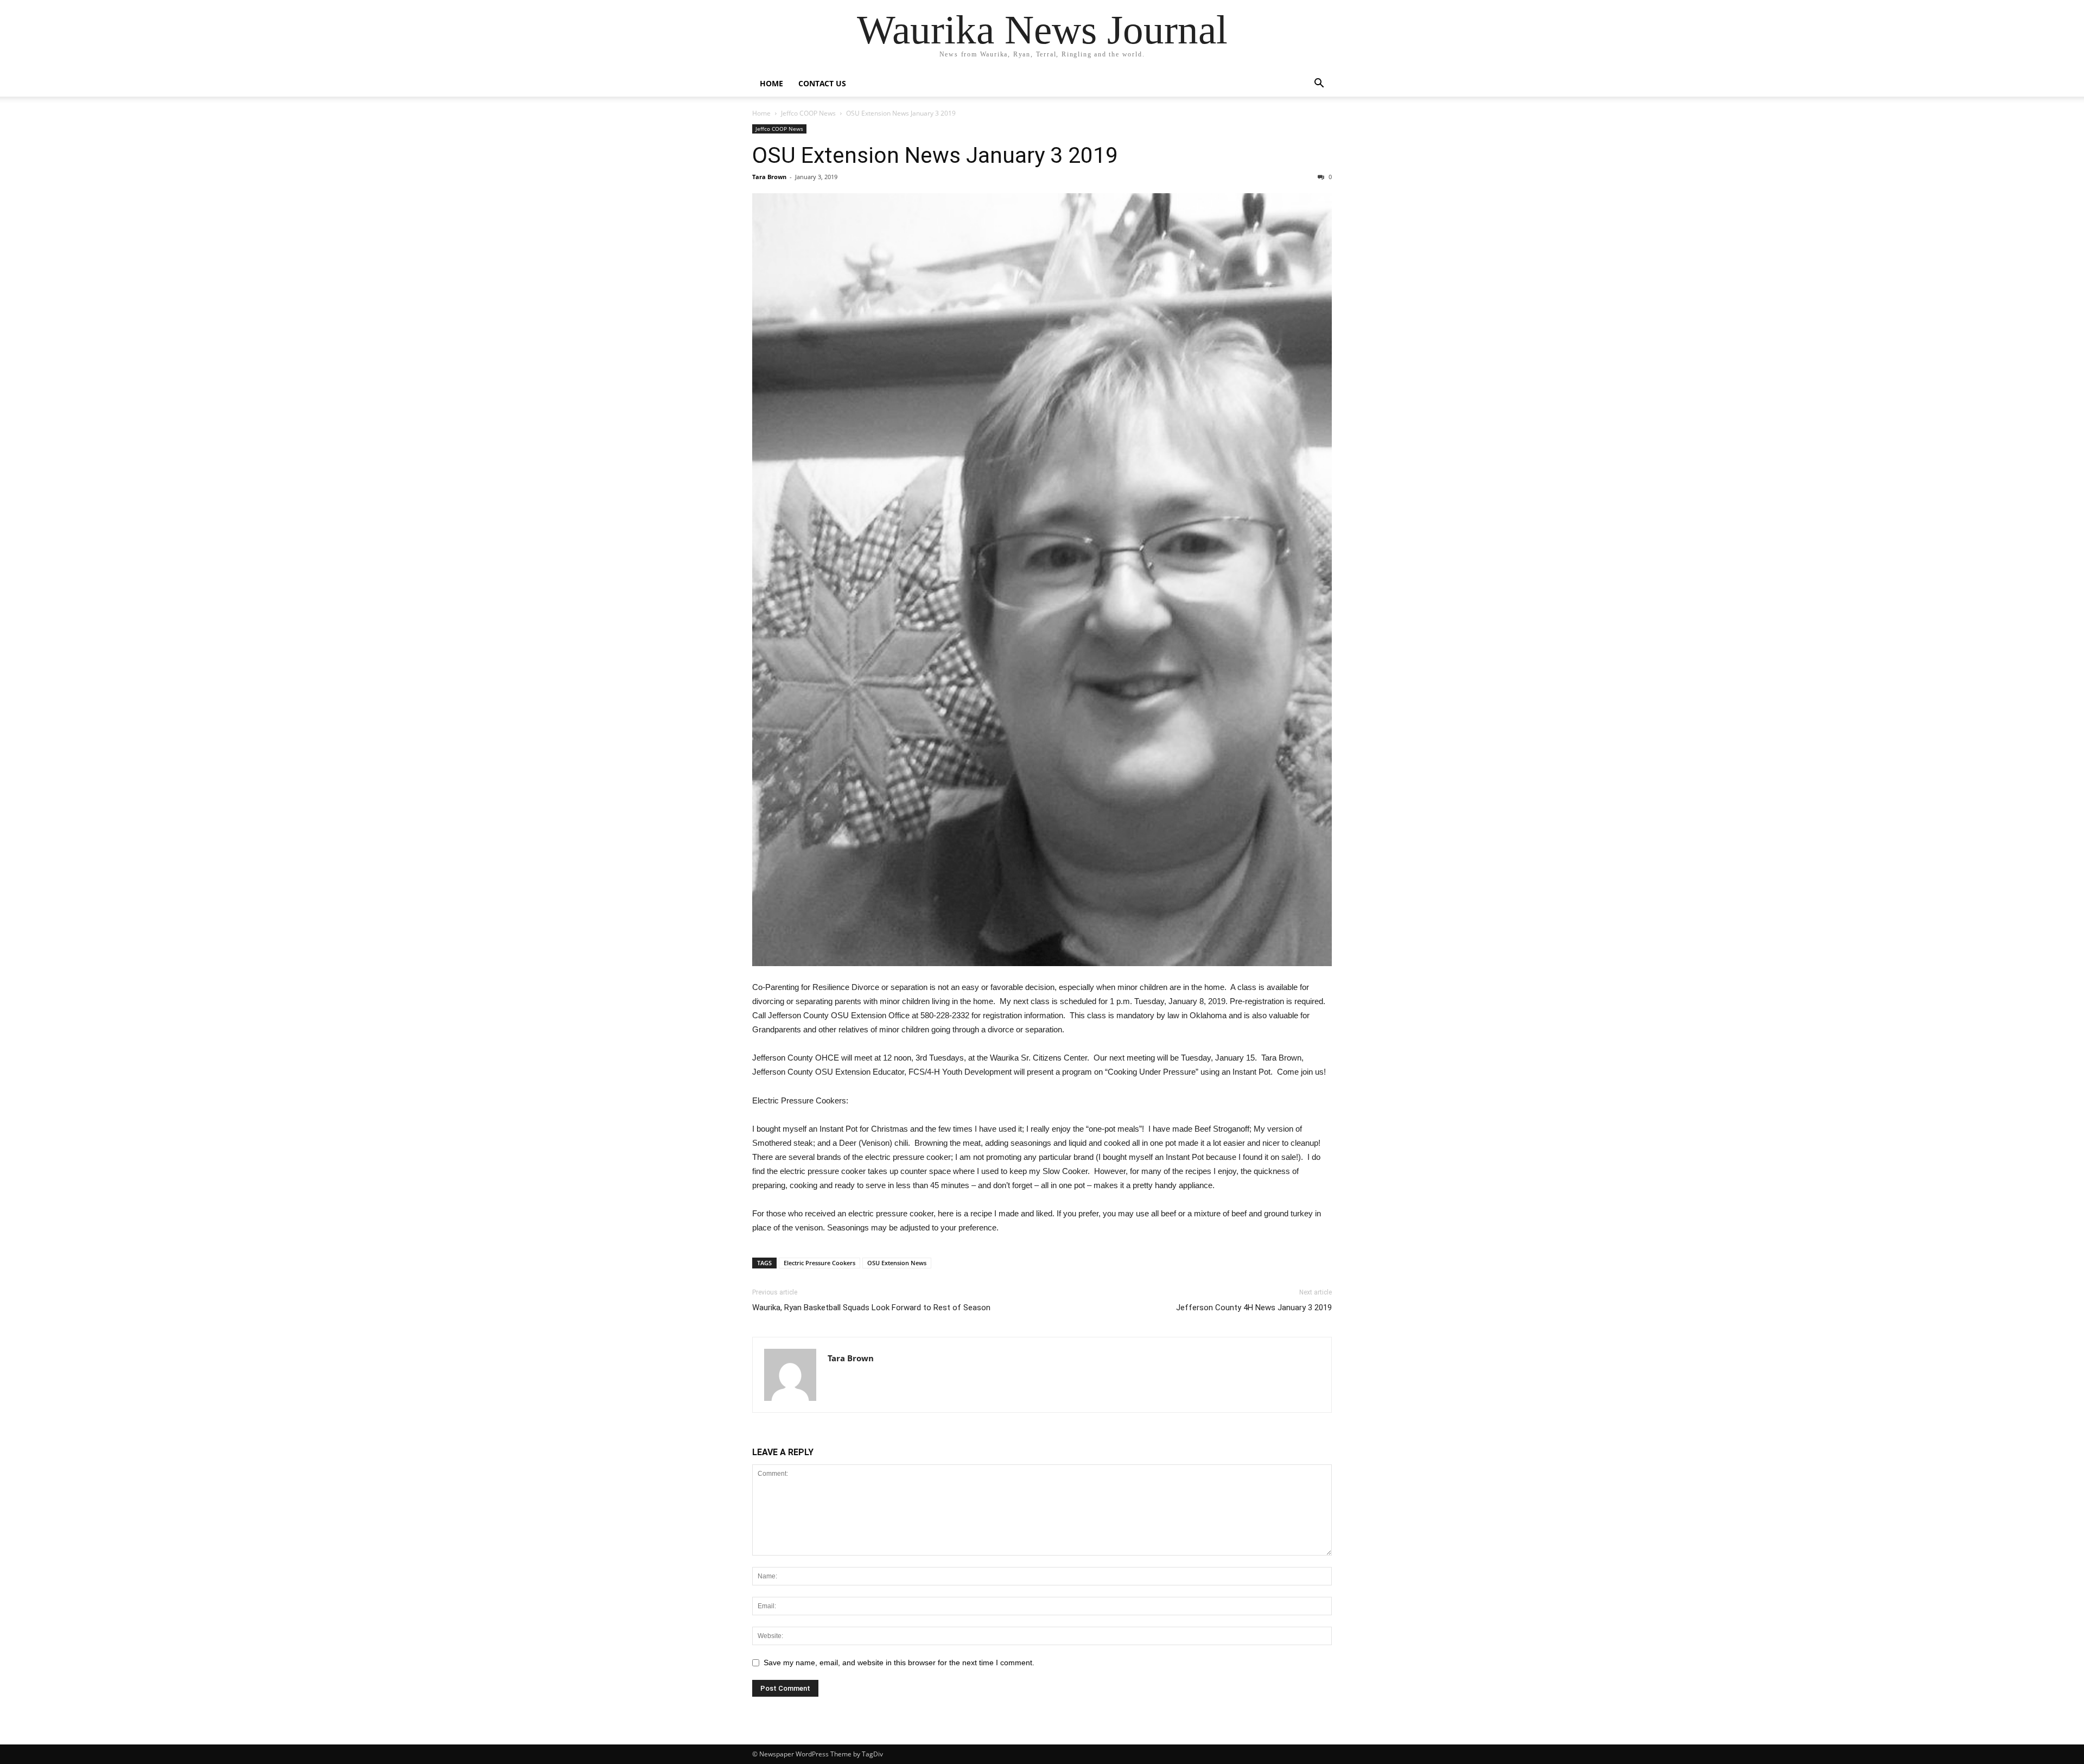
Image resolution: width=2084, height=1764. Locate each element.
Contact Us (822, 83)
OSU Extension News (897, 1263)
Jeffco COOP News (808, 113)
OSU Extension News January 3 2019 (935, 155)
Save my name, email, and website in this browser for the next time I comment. (899, 1663)
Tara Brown (769, 177)
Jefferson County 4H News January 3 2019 (1254, 1308)
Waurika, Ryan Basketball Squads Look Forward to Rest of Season (871, 1308)
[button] (1319, 84)
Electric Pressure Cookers (819, 1263)
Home (771, 83)
